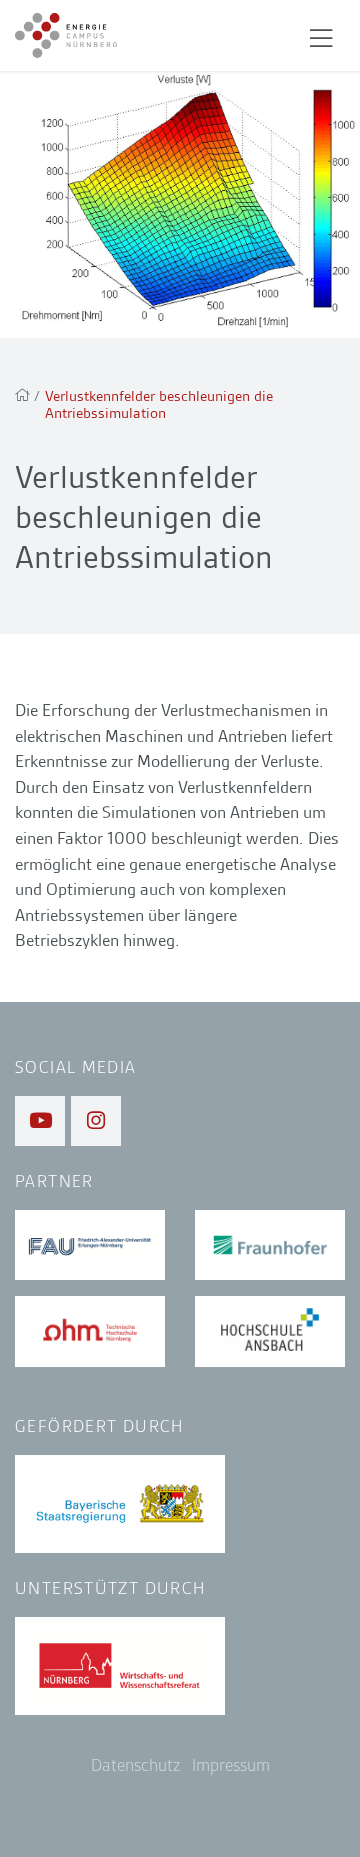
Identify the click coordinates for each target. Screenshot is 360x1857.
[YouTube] (40, 1121)
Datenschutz (135, 1765)
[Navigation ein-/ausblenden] (321, 36)
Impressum (231, 1765)
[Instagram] (96, 1121)
